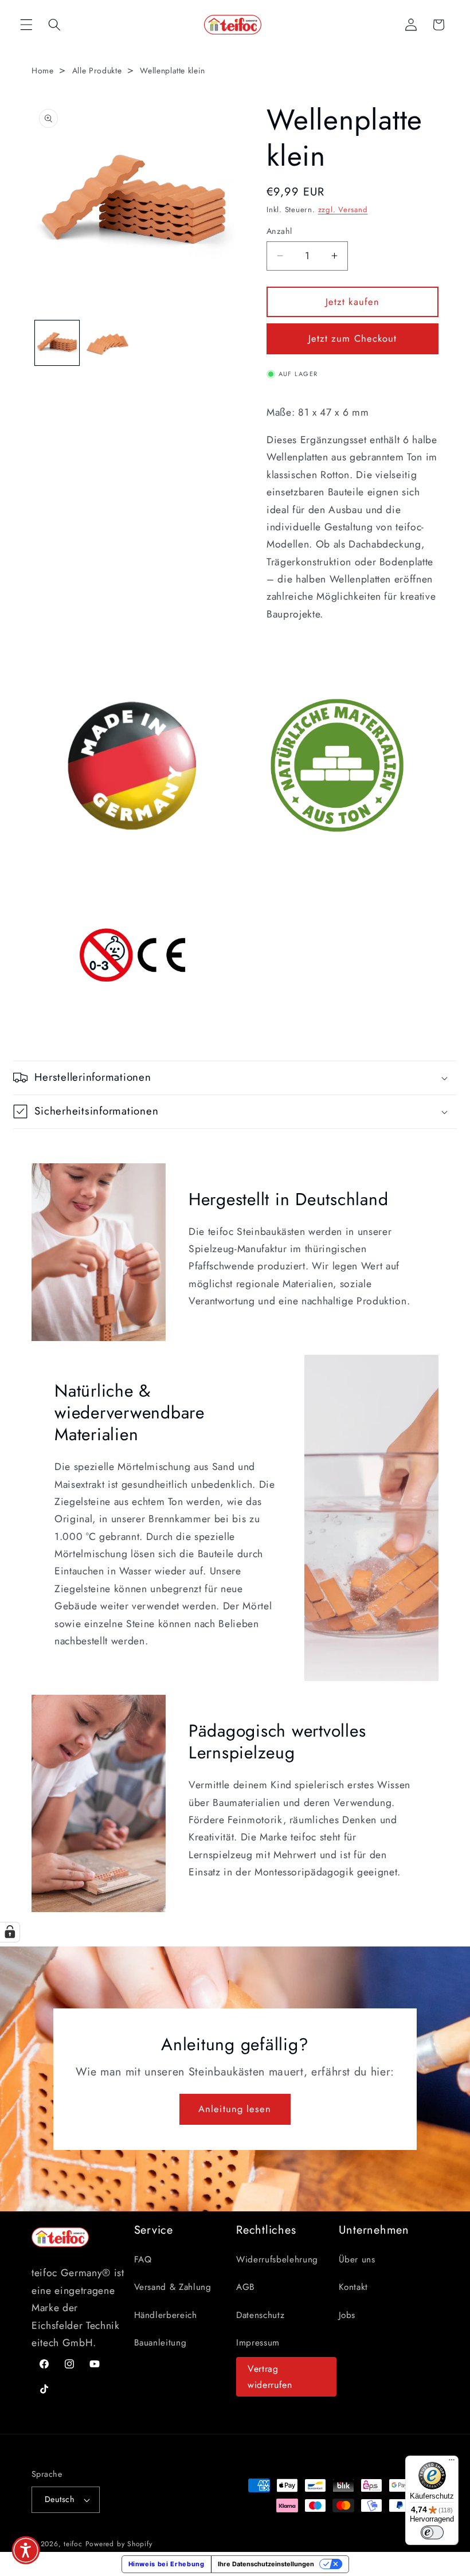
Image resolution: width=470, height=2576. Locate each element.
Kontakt (354, 2287)
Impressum (258, 2343)
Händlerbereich (166, 2315)
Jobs (347, 2315)
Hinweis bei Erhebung (167, 2564)
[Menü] (452, 2462)
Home (43, 71)
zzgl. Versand (343, 210)
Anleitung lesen (235, 2109)
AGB (246, 2287)
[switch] (432, 2532)
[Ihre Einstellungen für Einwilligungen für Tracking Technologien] (10, 1932)
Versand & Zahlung (173, 2287)
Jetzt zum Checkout (353, 338)
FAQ (143, 2260)
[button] (26, 25)
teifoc (73, 2544)
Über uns (357, 2260)
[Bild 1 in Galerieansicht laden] (57, 343)
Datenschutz (260, 2315)
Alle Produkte (97, 71)
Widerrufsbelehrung (277, 2260)
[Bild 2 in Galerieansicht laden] (107, 343)
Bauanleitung (160, 2343)
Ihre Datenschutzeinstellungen (266, 2564)
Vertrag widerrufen (270, 2377)
